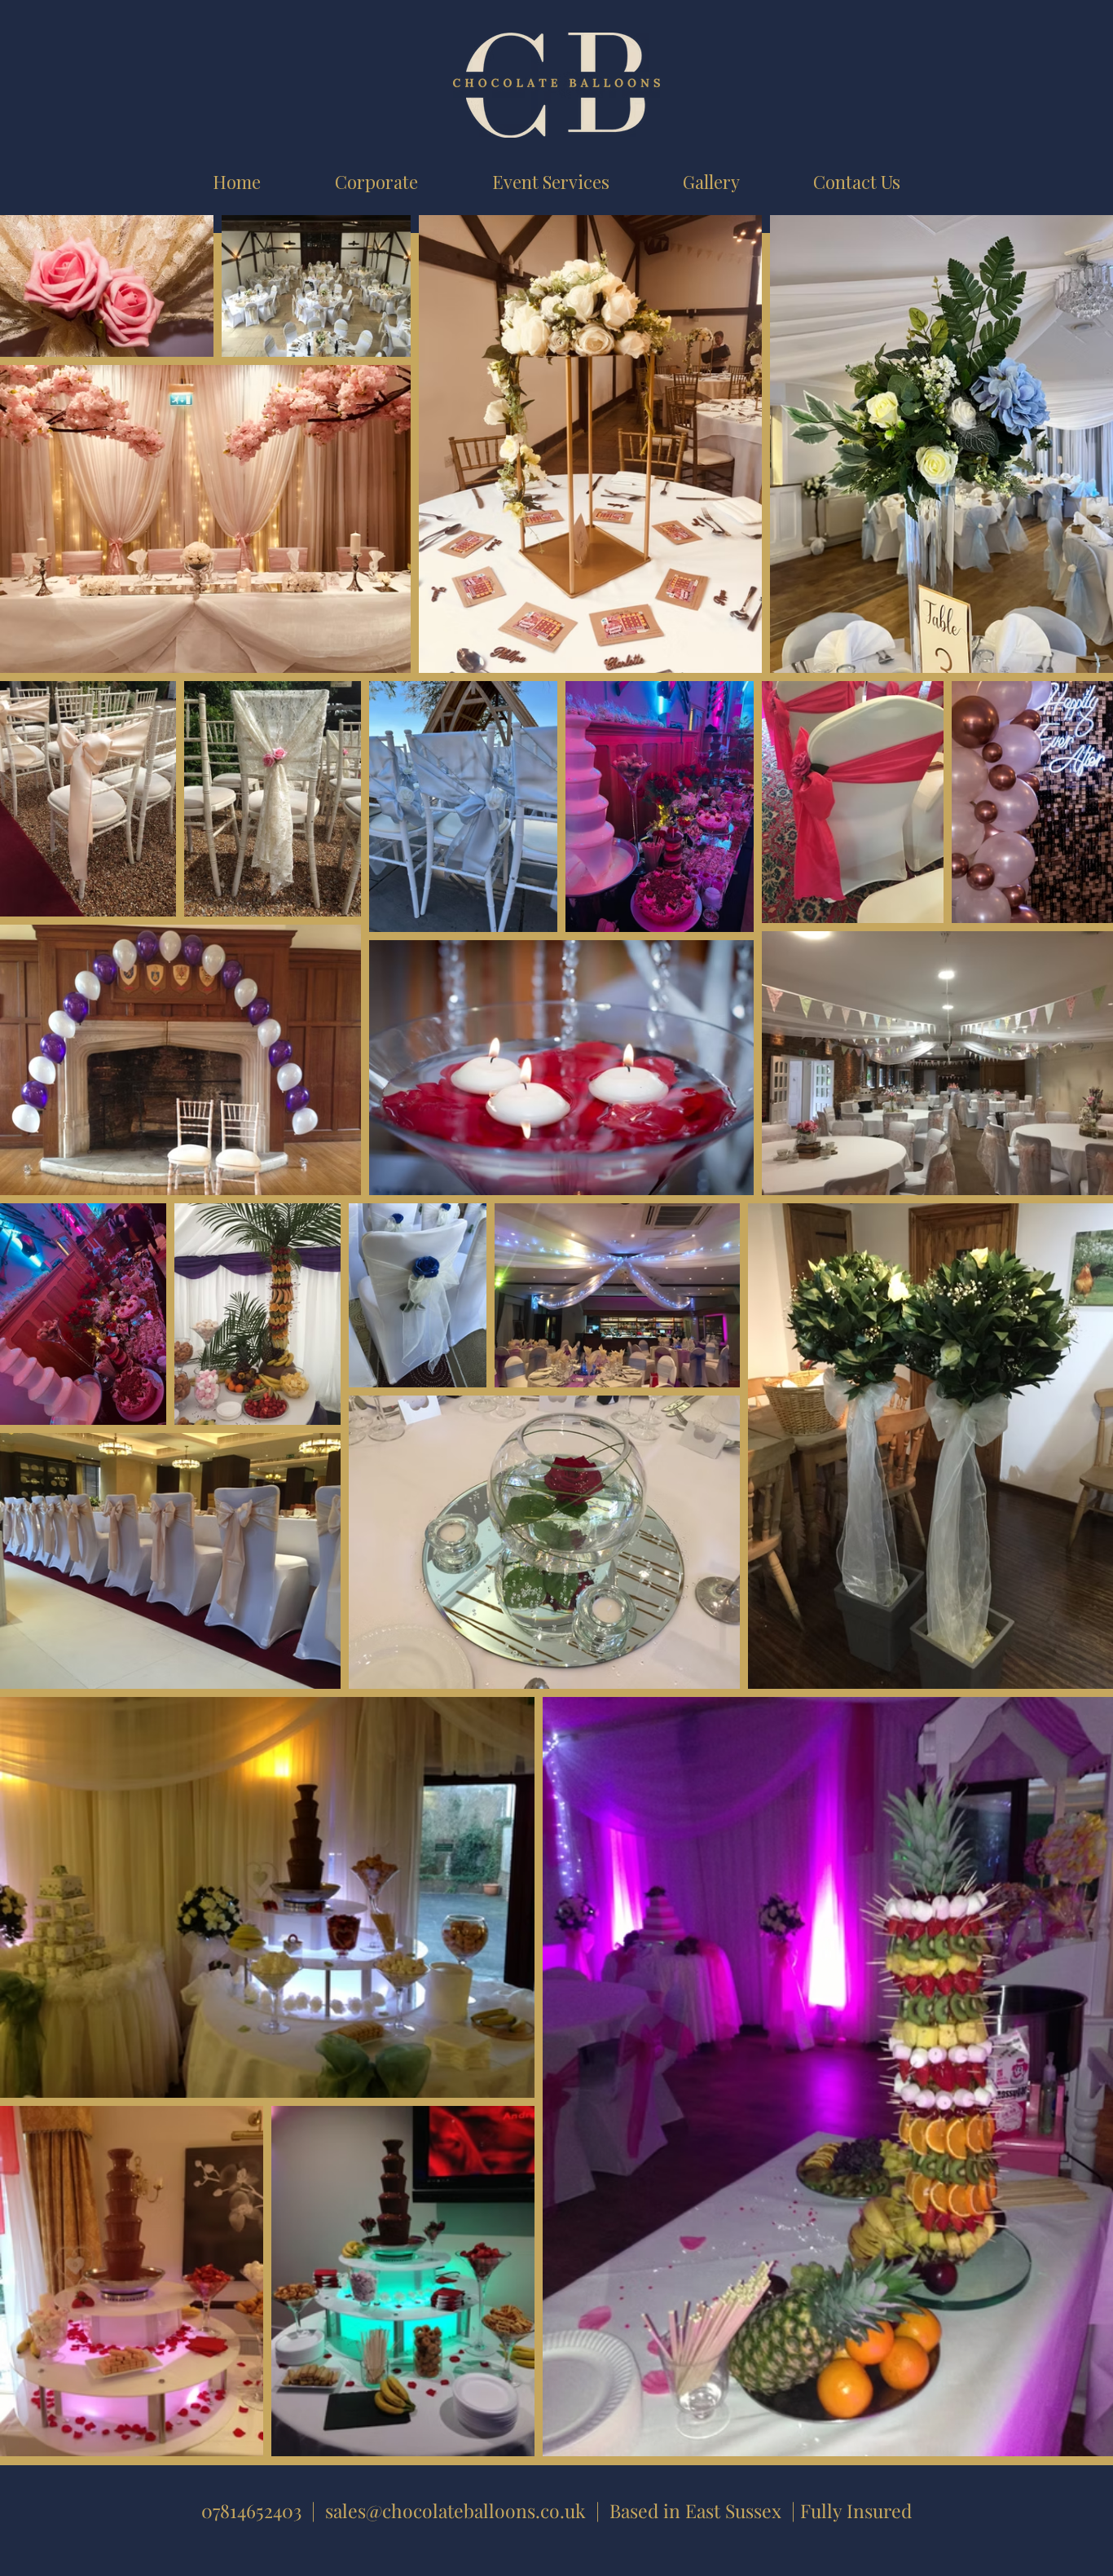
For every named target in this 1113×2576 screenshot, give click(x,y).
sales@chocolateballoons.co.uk (455, 2510)
